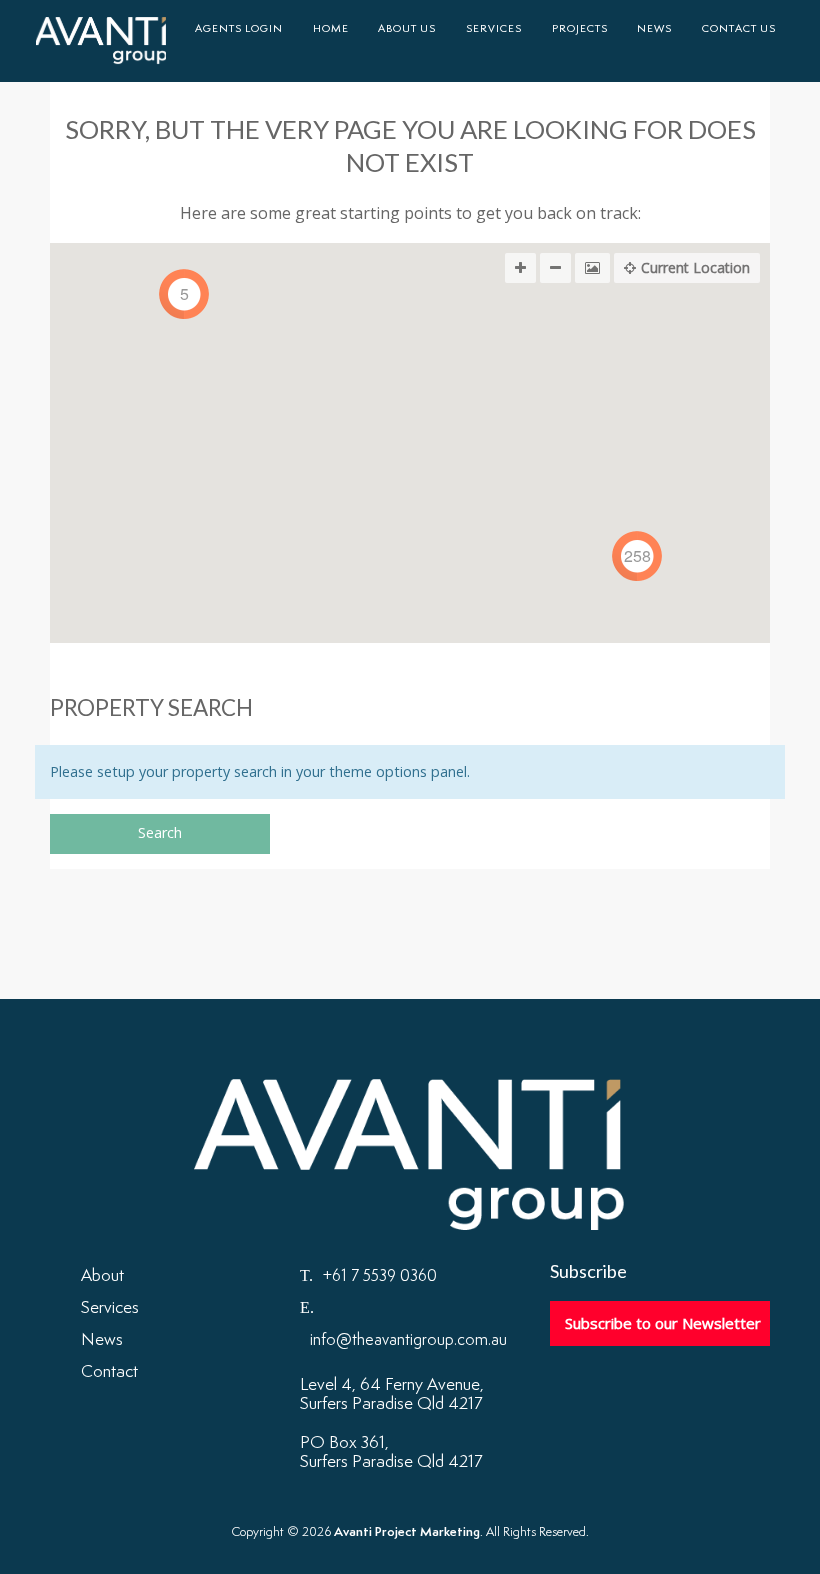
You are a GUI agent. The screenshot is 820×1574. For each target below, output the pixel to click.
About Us (407, 29)
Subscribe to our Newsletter (663, 1323)
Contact (109, 1372)
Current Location (695, 267)
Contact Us (739, 29)
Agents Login (239, 29)
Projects (580, 29)
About (102, 1276)
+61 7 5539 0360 (380, 1276)
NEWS (654, 29)
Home (331, 29)
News (102, 1340)
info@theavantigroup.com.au (408, 1340)
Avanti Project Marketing (101, 41)
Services (494, 29)
